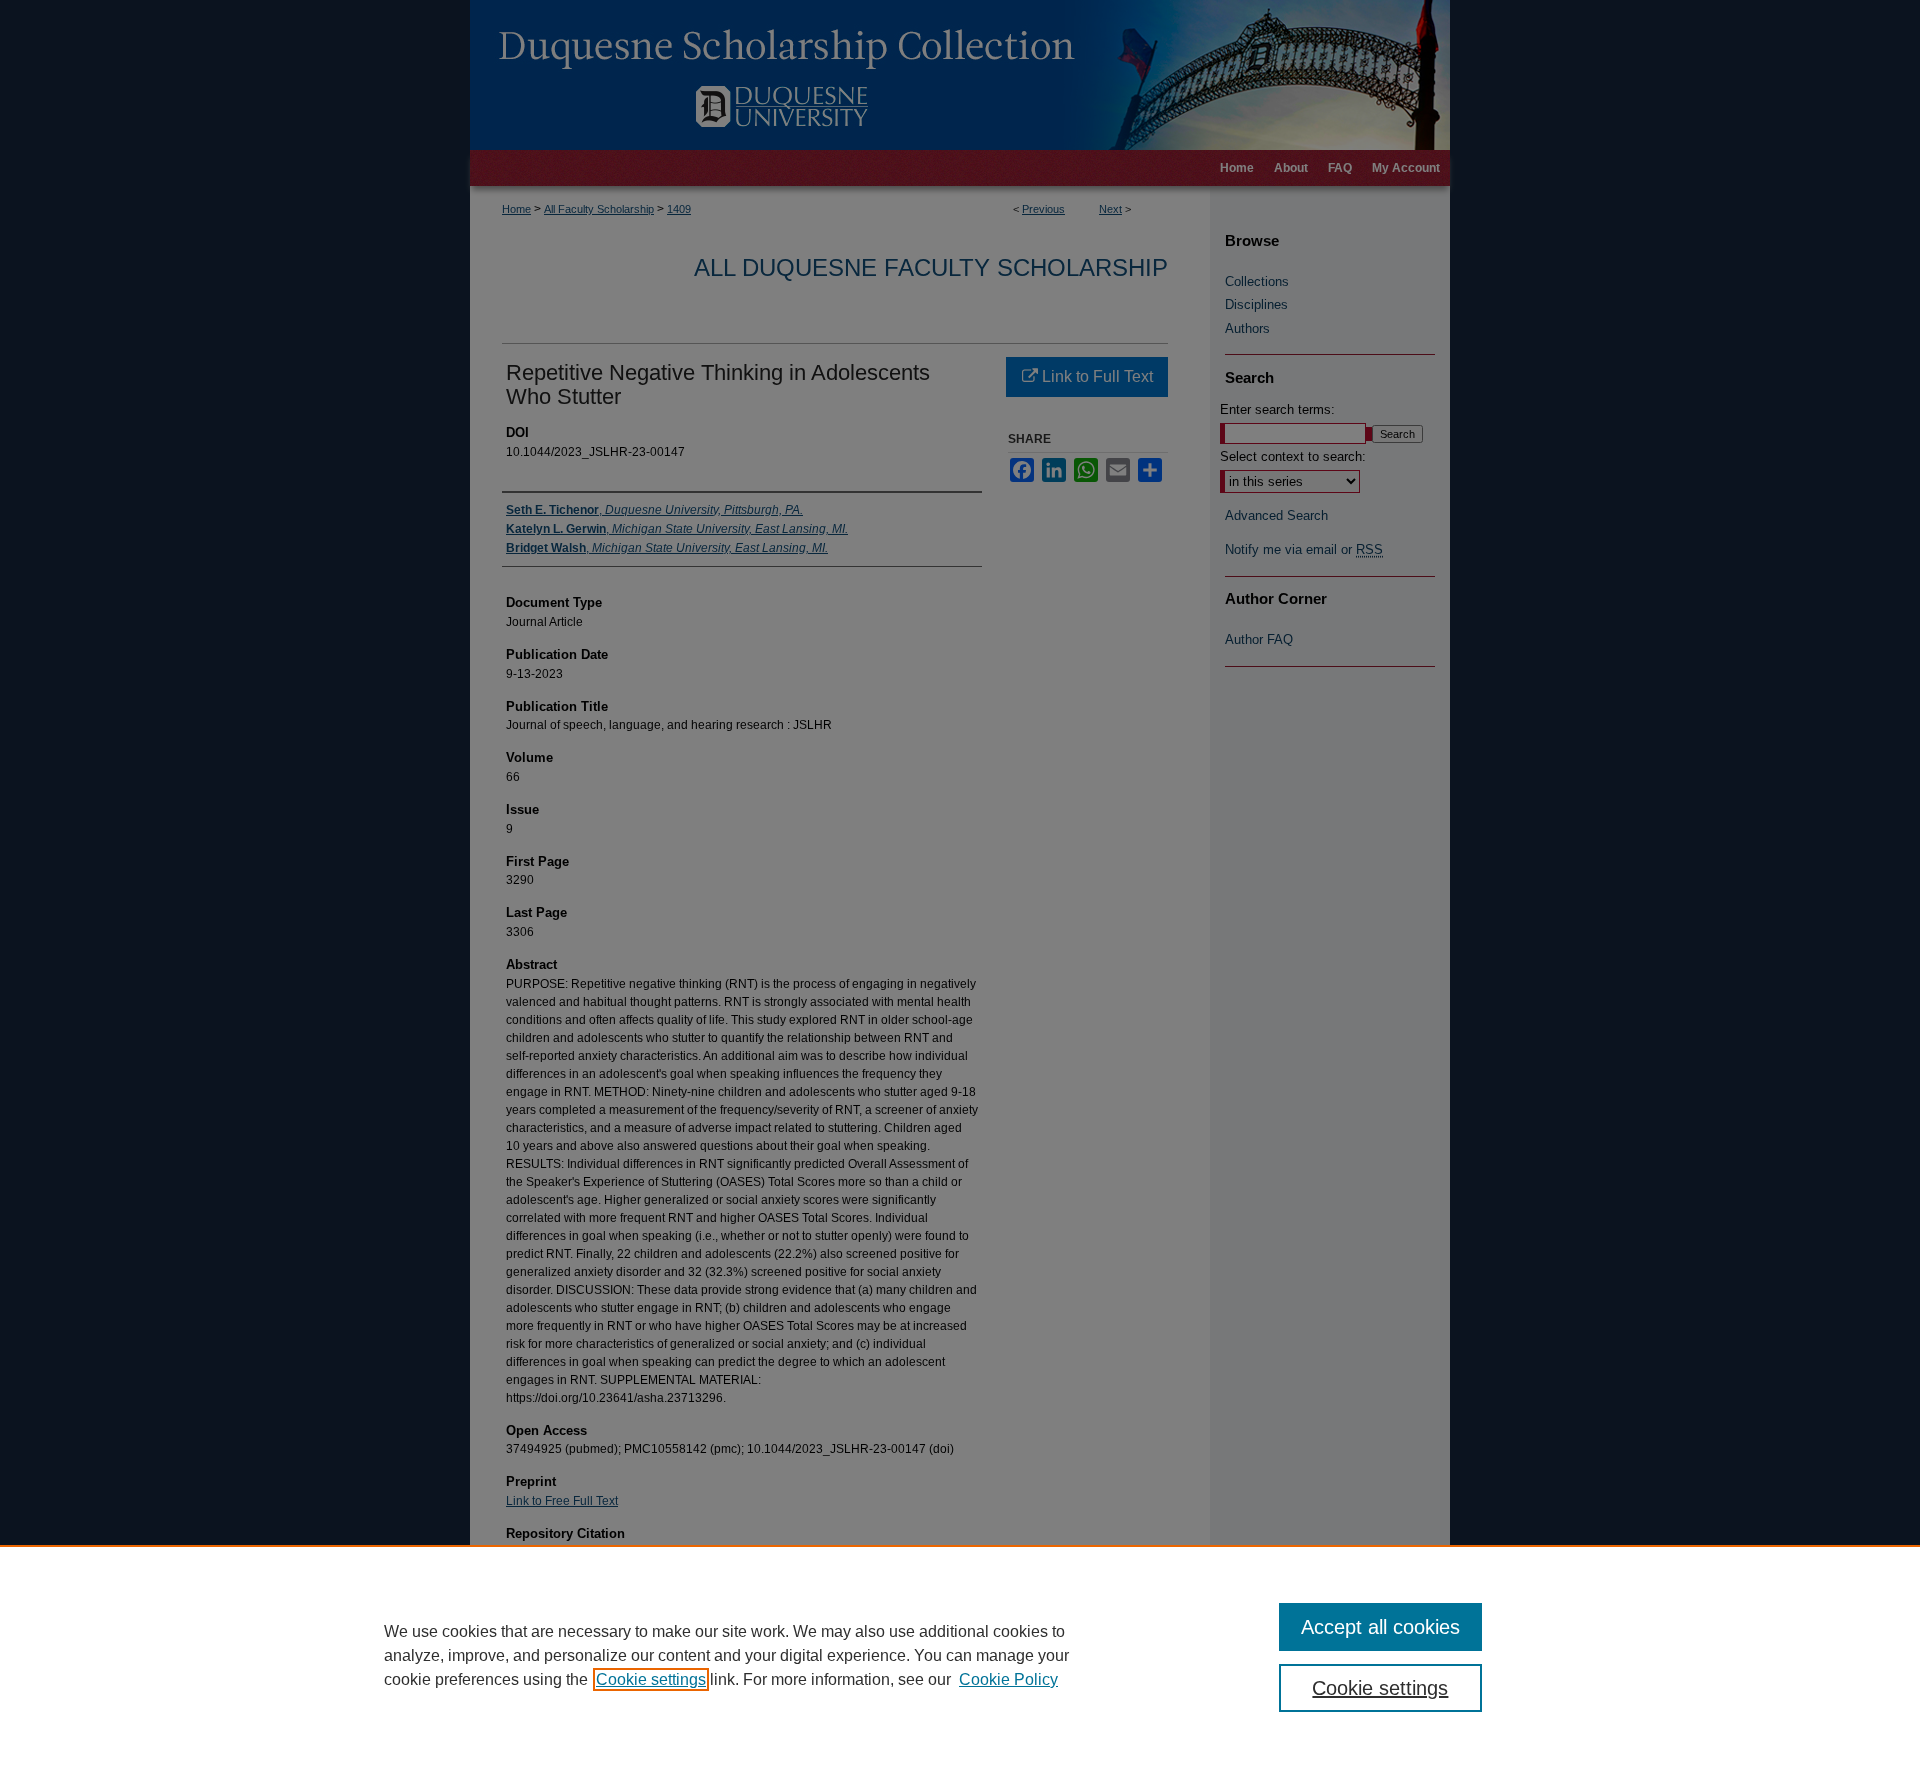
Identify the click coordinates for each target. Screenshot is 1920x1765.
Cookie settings (651, 1679)
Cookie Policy (1008, 1679)
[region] (960, 1655)
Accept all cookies (1380, 1627)
